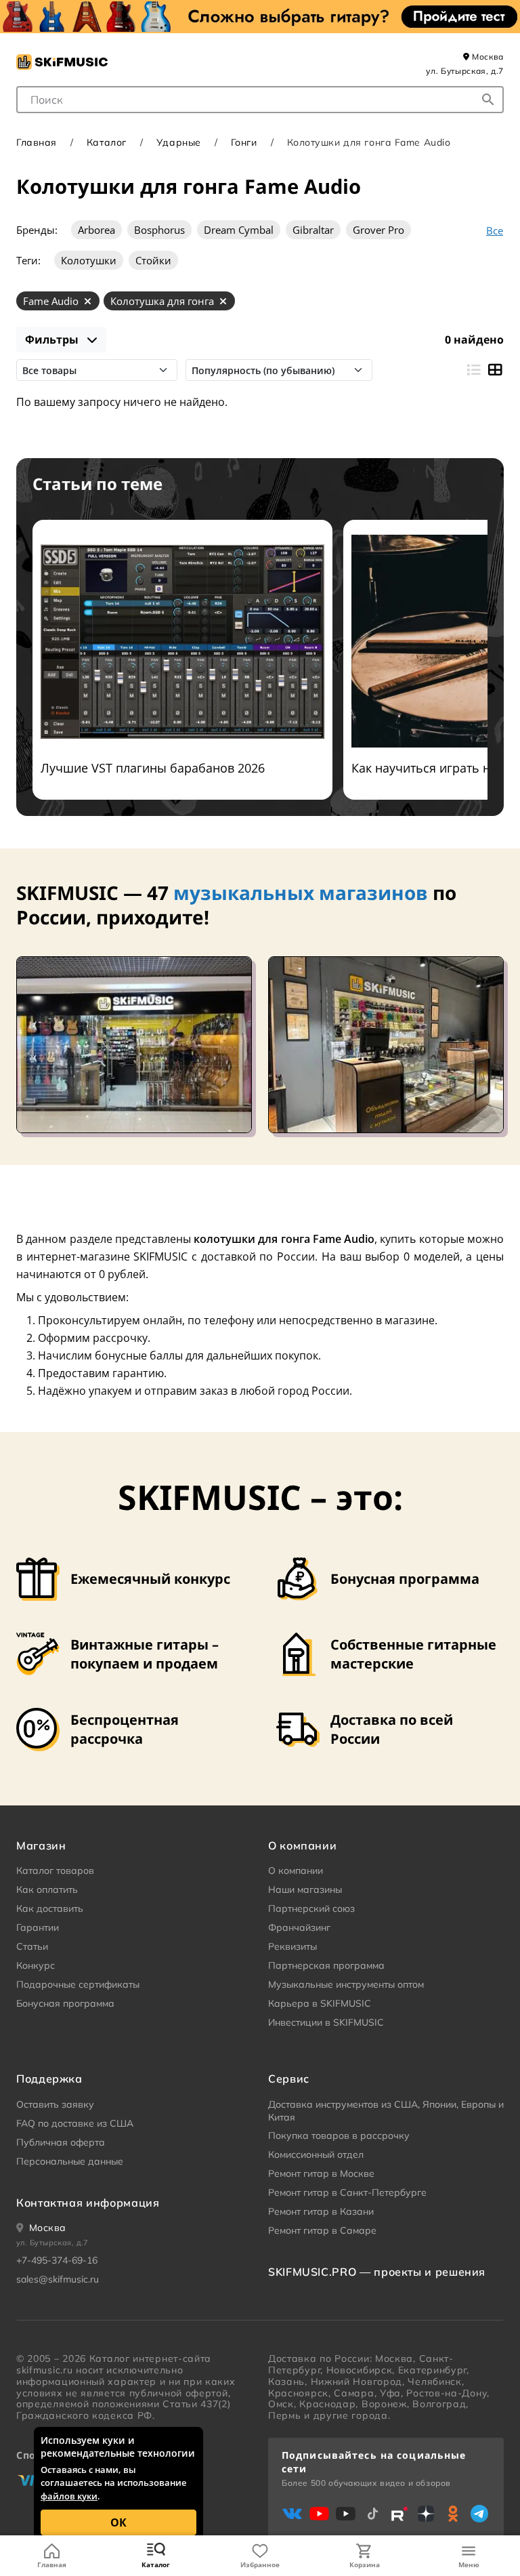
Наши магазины (305, 1889)
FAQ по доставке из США (75, 2123)
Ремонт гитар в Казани (321, 2211)
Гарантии (38, 1927)
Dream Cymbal (239, 230)
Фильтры (53, 340)
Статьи (32, 1946)
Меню (469, 2564)
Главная (52, 2564)
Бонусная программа (65, 2003)
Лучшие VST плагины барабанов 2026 (153, 768)
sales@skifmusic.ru (58, 2279)
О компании (296, 1870)
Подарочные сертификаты (78, 1984)
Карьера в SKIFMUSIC (320, 2003)
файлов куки (69, 2496)
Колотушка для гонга (162, 301)
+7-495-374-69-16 (57, 2260)
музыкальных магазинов (301, 893)
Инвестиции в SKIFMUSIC (326, 2022)
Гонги (244, 142)
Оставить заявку (55, 2104)
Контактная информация (88, 2203)
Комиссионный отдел (316, 2154)
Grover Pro (378, 230)
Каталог (156, 2564)
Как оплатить (47, 1889)
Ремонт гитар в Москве (321, 2173)
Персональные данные (70, 2161)
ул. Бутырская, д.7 (465, 71)
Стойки (153, 260)
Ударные (179, 142)
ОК (118, 2522)
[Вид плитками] (495, 370)
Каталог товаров (55, 1870)
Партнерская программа (326, 1965)
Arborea (96, 230)
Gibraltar (313, 230)
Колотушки (89, 260)
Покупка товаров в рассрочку (339, 2135)
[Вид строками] (473, 370)
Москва (487, 57)
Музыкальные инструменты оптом (346, 1984)
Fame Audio (51, 301)
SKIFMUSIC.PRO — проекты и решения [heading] (377, 2272)
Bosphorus (159, 230)
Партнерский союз (311, 1908)
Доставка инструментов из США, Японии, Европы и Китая (386, 2111)
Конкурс (36, 1965)
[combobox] (260, 100)
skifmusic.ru (44, 2370)
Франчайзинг (299, 1927)
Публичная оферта (61, 2142)
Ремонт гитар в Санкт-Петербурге (347, 2192)
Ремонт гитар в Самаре (322, 2230)
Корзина (365, 2564)
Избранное (260, 2564)
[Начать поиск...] (488, 100)
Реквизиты (292, 1946)
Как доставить (50, 1908)
